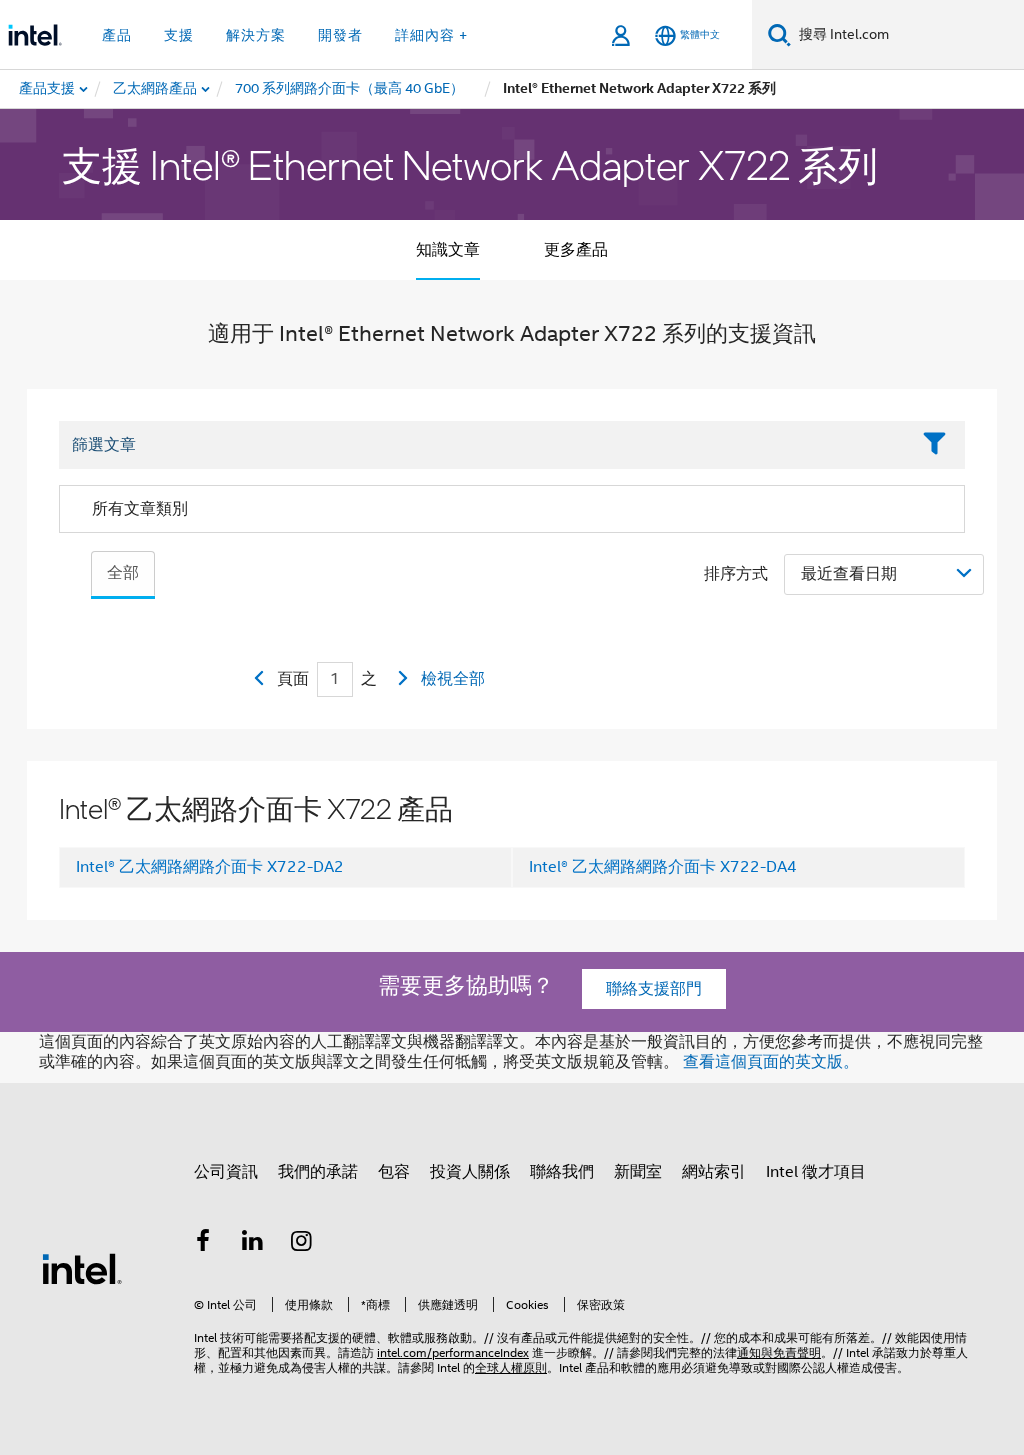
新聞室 (638, 1172)
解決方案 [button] (256, 35)
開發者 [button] (340, 35)
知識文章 (448, 250)
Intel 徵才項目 (816, 1172)
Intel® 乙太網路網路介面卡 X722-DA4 (663, 867)
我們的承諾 (318, 1172)
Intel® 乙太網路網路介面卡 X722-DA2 (210, 867)
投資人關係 (470, 1172)
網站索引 (714, 1172)
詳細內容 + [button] (431, 35)
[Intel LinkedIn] (253, 1244)
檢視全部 (453, 679)
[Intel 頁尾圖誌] (82, 1268)
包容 (394, 1172)
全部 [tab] (123, 573)
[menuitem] (156, 89)
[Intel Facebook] (203, 1244)
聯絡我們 (562, 1172)
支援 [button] (179, 35)
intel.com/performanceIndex (453, 1352)
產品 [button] (117, 35)
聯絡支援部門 (654, 989)
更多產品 (576, 250)
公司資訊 (226, 1172)
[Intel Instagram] (302, 1244)
